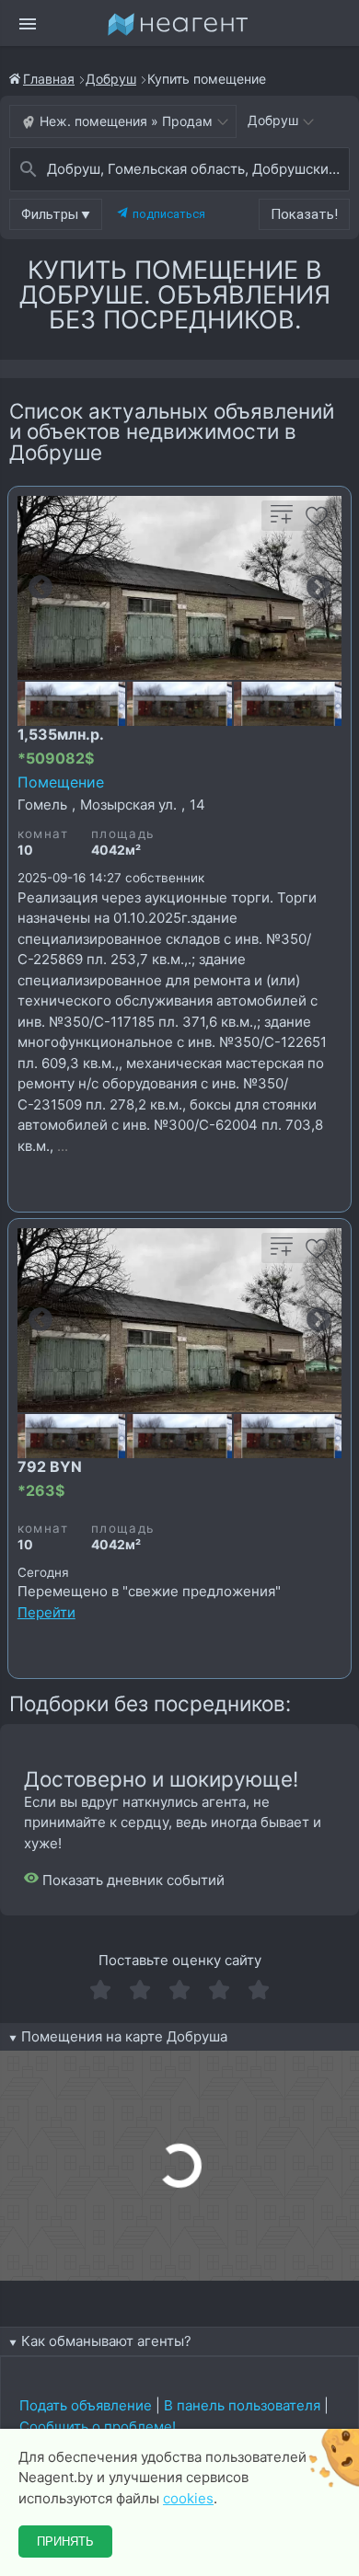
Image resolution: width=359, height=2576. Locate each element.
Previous (41, 588)
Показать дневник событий (132, 1880)
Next (318, 588)
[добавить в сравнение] (282, 522)
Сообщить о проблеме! (98, 2426)
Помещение (61, 782)
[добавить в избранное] (317, 522)
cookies (188, 2498)
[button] (56, 214)
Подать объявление (86, 2405)
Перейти (46, 1612)
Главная (49, 79)
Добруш (111, 79)
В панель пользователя (242, 2405)
